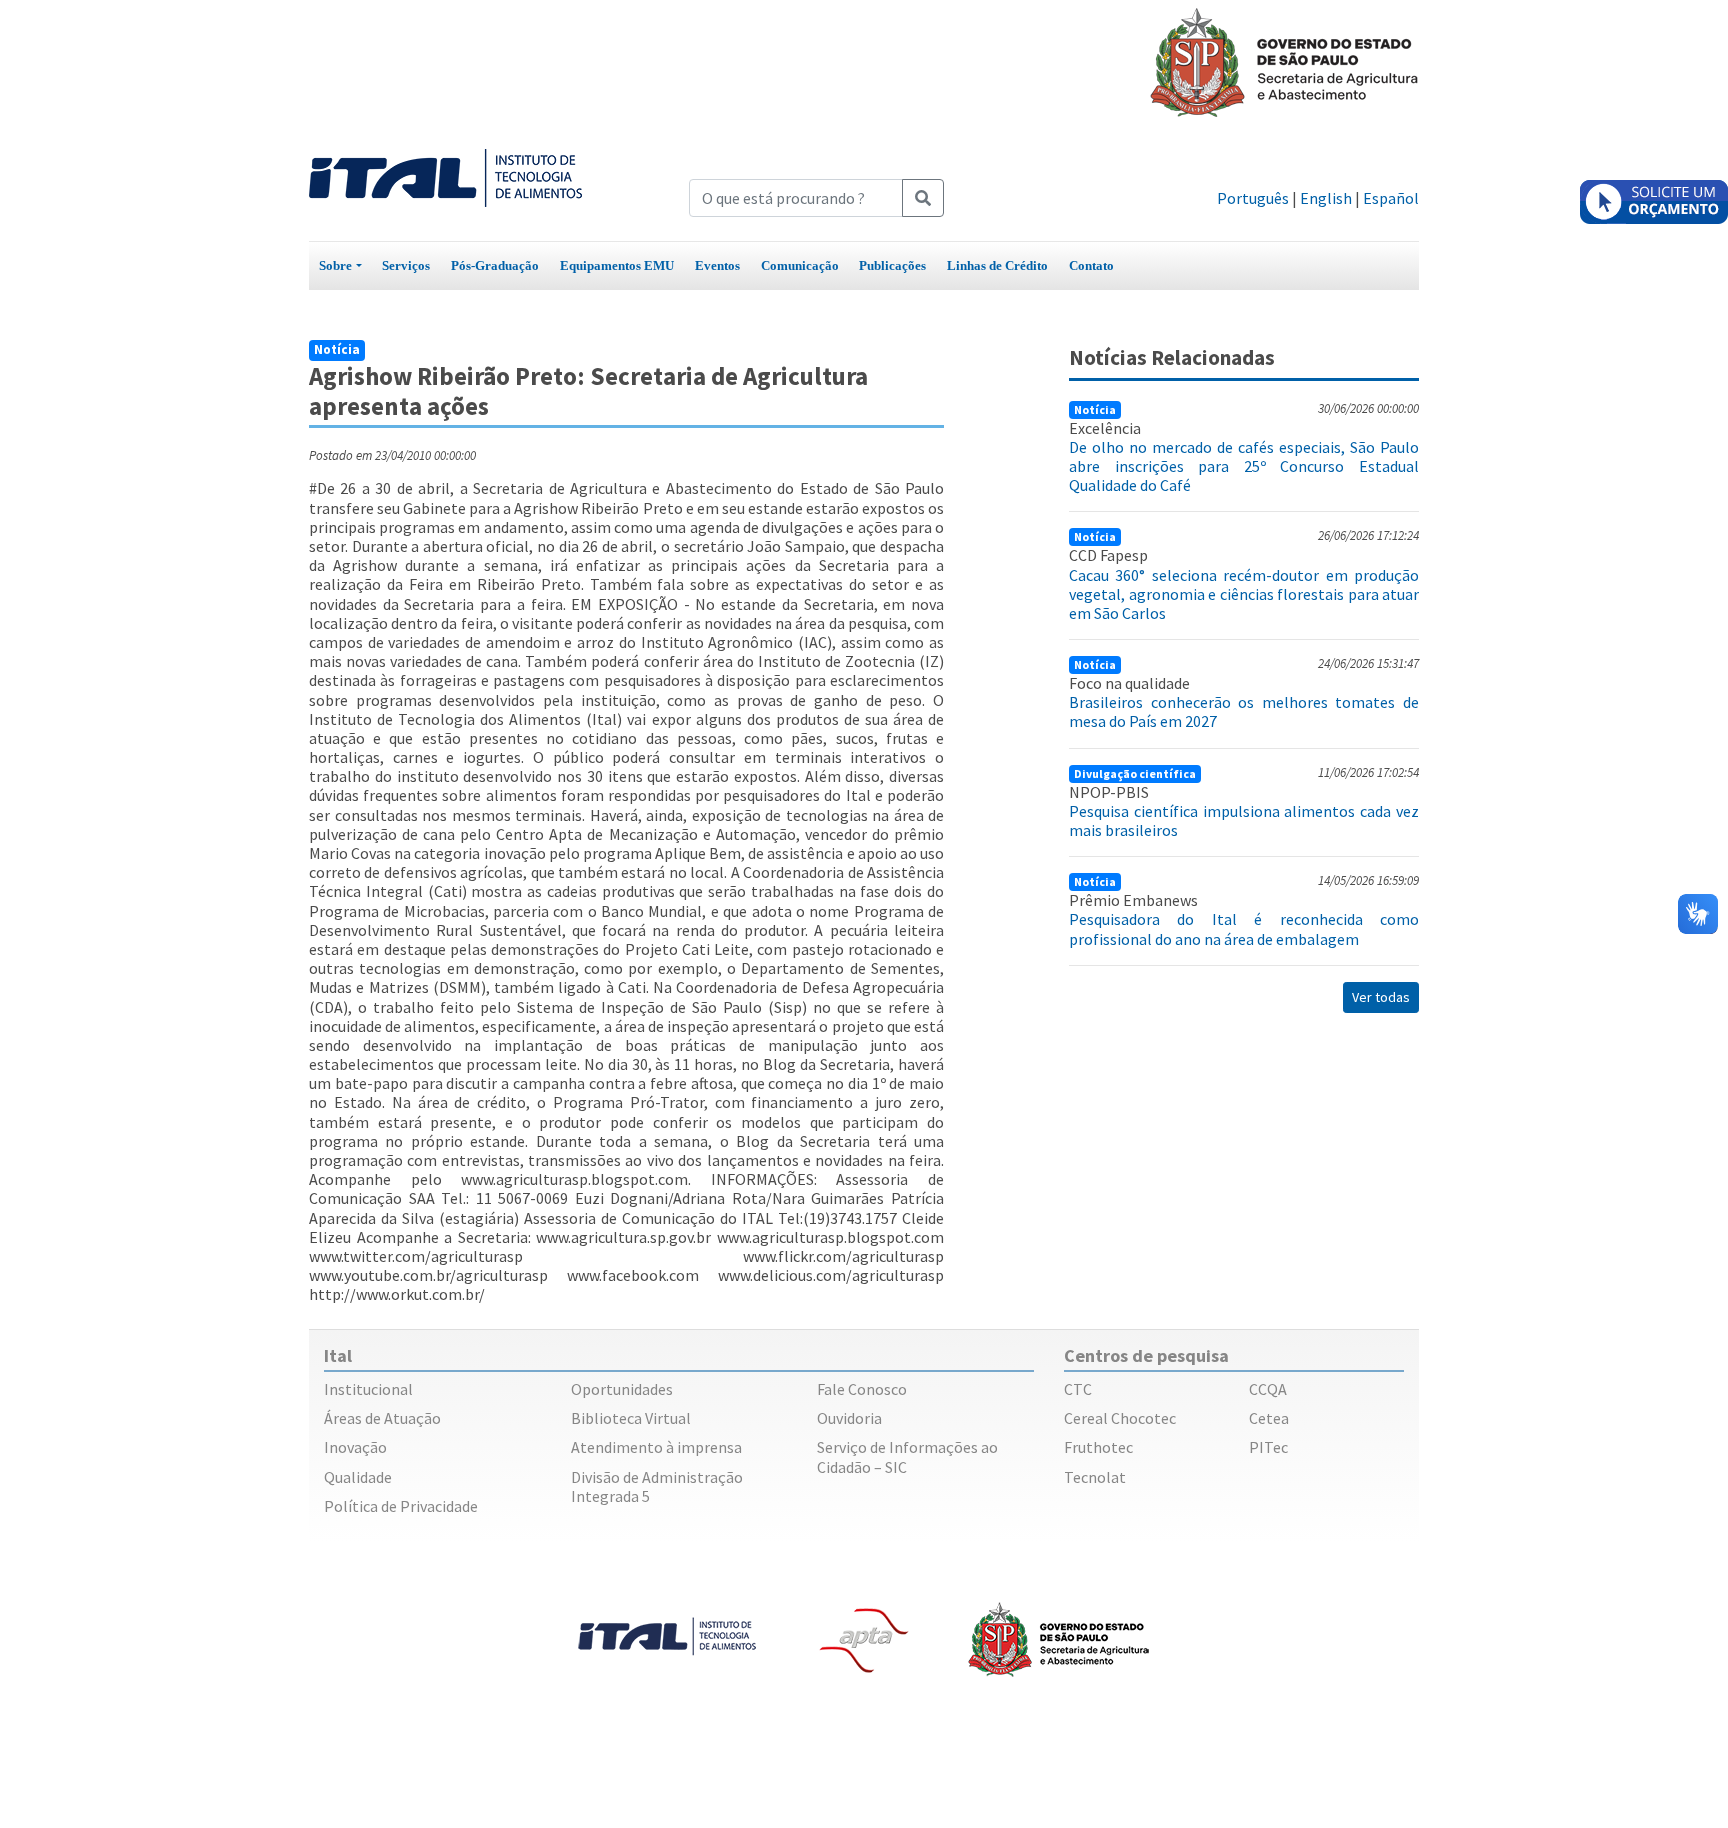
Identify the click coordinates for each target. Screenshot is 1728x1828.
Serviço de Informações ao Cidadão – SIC (907, 1456)
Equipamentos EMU (617, 265)
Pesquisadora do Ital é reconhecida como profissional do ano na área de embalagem (1244, 928)
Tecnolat (1095, 1477)
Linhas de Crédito (997, 265)
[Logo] (445, 176)
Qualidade (358, 1477)
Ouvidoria (849, 1418)
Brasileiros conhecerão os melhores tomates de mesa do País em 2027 (1244, 711)
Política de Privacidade (401, 1506)
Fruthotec (1098, 1447)
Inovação (355, 1447)
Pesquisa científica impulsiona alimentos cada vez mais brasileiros (1244, 820)
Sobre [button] (335, 265)
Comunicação (800, 265)
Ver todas (1381, 997)
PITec (1268, 1447)
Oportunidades (622, 1389)
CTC (1078, 1389)
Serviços (406, 265)
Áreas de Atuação (382, 1418)
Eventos (717, 265)
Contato (1091, 265)
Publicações (892, 265)
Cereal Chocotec (1120, 1418)
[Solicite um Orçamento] (1654, 202)
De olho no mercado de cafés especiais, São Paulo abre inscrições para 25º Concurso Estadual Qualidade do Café (1244, 466)
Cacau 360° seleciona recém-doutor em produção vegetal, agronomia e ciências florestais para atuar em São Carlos (1244, 594)
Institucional (368, 1389)
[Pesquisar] (923, 198)
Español (1391, 198)
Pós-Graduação (495, 265)
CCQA (1268, 1389)
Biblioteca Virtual (631, 1418)
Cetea (1269, 1418)
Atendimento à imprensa (656, 1447)
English (1326, 198)
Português (1253, 198)
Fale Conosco (862, 1389)
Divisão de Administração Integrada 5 (657, 1486)
